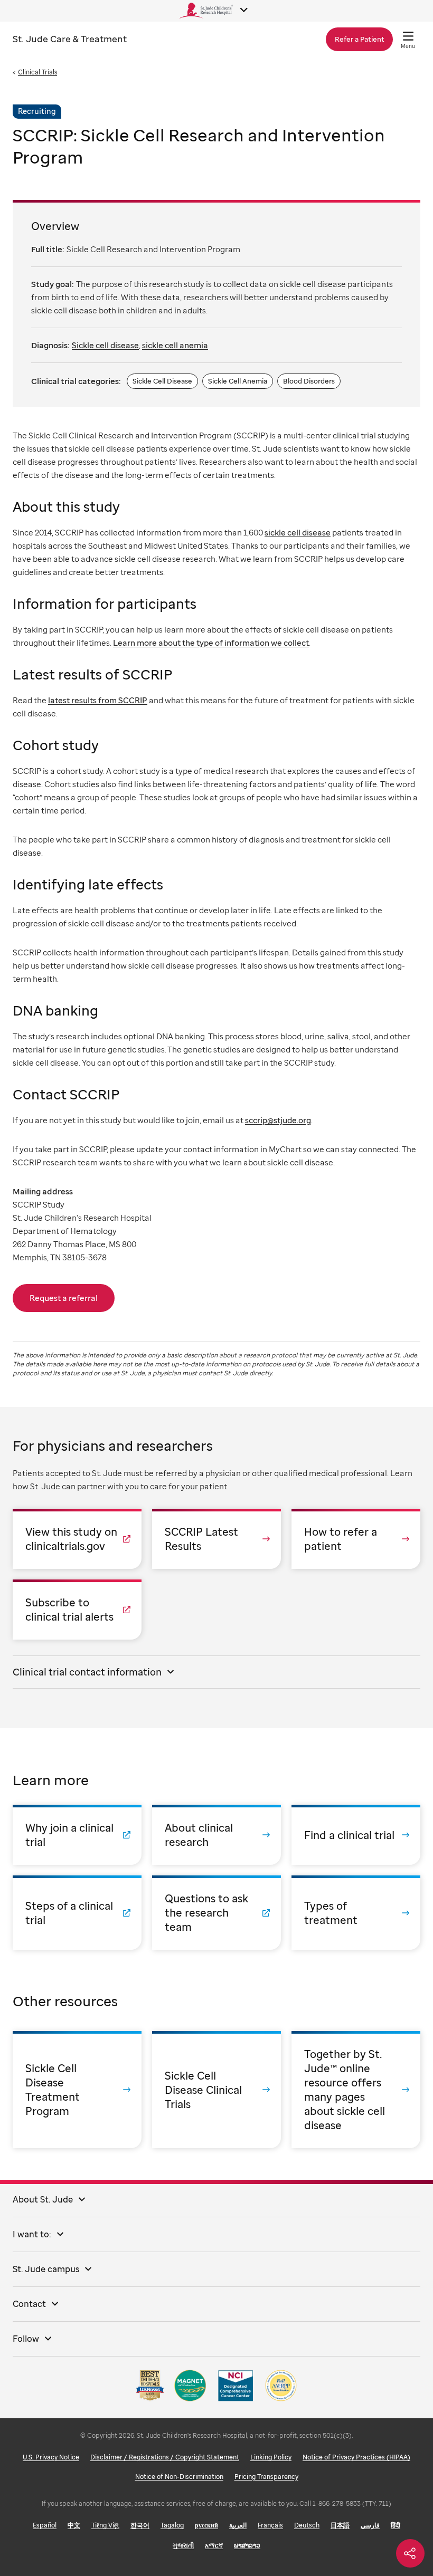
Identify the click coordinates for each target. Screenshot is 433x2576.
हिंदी (396, 2525)
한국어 (140, 2525)
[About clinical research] (216, 1835)
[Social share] (410, 2553)
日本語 (340, 2525)
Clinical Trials (37, 72)
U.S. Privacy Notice (51, 2457)
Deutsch (307, 2525)
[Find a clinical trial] (356, 1835)
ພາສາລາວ (247, 2545)
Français (270, 2525)
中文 (74, 2525)
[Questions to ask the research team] (216, 1913)
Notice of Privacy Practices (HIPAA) (356, 2457)
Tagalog (172, 2525)
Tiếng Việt (105, 2525)
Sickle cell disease (105, 345)
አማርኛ (214, 2545)
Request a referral (64, 1298)
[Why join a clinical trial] (77, 1835)
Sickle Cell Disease (162, 381)
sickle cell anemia (175, 345)
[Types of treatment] (356, 1913)
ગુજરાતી (183, 2545)
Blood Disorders (309, 381)
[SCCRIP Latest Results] (216, 1539)
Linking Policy (271, 2457)
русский (206, 2525)
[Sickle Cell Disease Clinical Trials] (216, 2090)
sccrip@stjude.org (278, 1120)
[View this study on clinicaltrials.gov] (77, 1539)
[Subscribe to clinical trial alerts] (77, 1610)
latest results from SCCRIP (98, 700)
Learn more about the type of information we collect (211, 643)
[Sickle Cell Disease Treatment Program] (77, 2090)
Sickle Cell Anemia (238, 381)
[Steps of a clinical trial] (77, 1913)
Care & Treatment (70, 39)
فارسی (370, 2525)
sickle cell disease (298, 532)
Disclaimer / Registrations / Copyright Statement (165, 2457)
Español (45, 2525)
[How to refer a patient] (356, 1539)
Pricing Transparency (266, 2477)
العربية (238, 2525)
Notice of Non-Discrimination (179, 2477)
